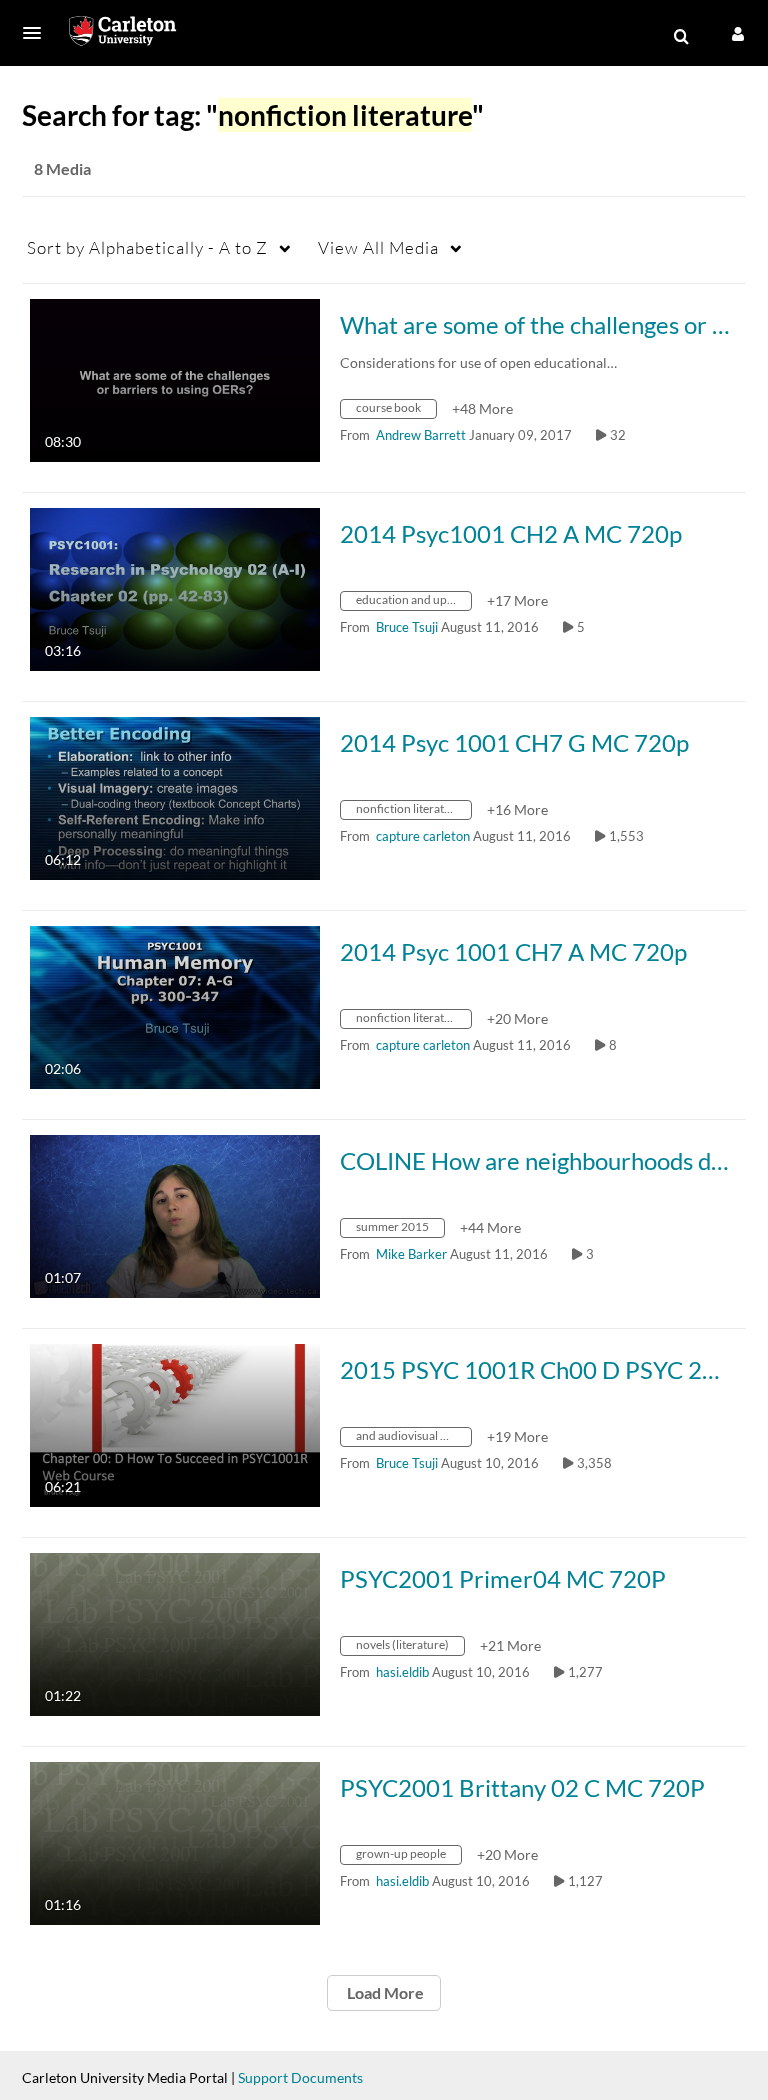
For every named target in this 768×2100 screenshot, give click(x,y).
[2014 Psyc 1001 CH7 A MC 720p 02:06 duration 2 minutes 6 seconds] (175, 1005)
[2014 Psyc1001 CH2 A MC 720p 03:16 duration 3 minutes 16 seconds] (175, 587)
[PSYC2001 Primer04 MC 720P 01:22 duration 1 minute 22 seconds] (175, 1632)
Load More (384, 1992)
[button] (38, 33)
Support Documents (300, 2077)
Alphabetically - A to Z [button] (147, 247)
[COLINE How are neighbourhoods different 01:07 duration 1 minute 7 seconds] (175, 1214)
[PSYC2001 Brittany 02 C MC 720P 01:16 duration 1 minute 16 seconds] (175, 1841)
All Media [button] (378, 247)
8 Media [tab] (62, 168)
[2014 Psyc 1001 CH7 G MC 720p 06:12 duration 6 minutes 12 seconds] (175, 796)
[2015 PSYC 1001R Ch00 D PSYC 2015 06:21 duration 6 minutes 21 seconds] (175, 1423)
